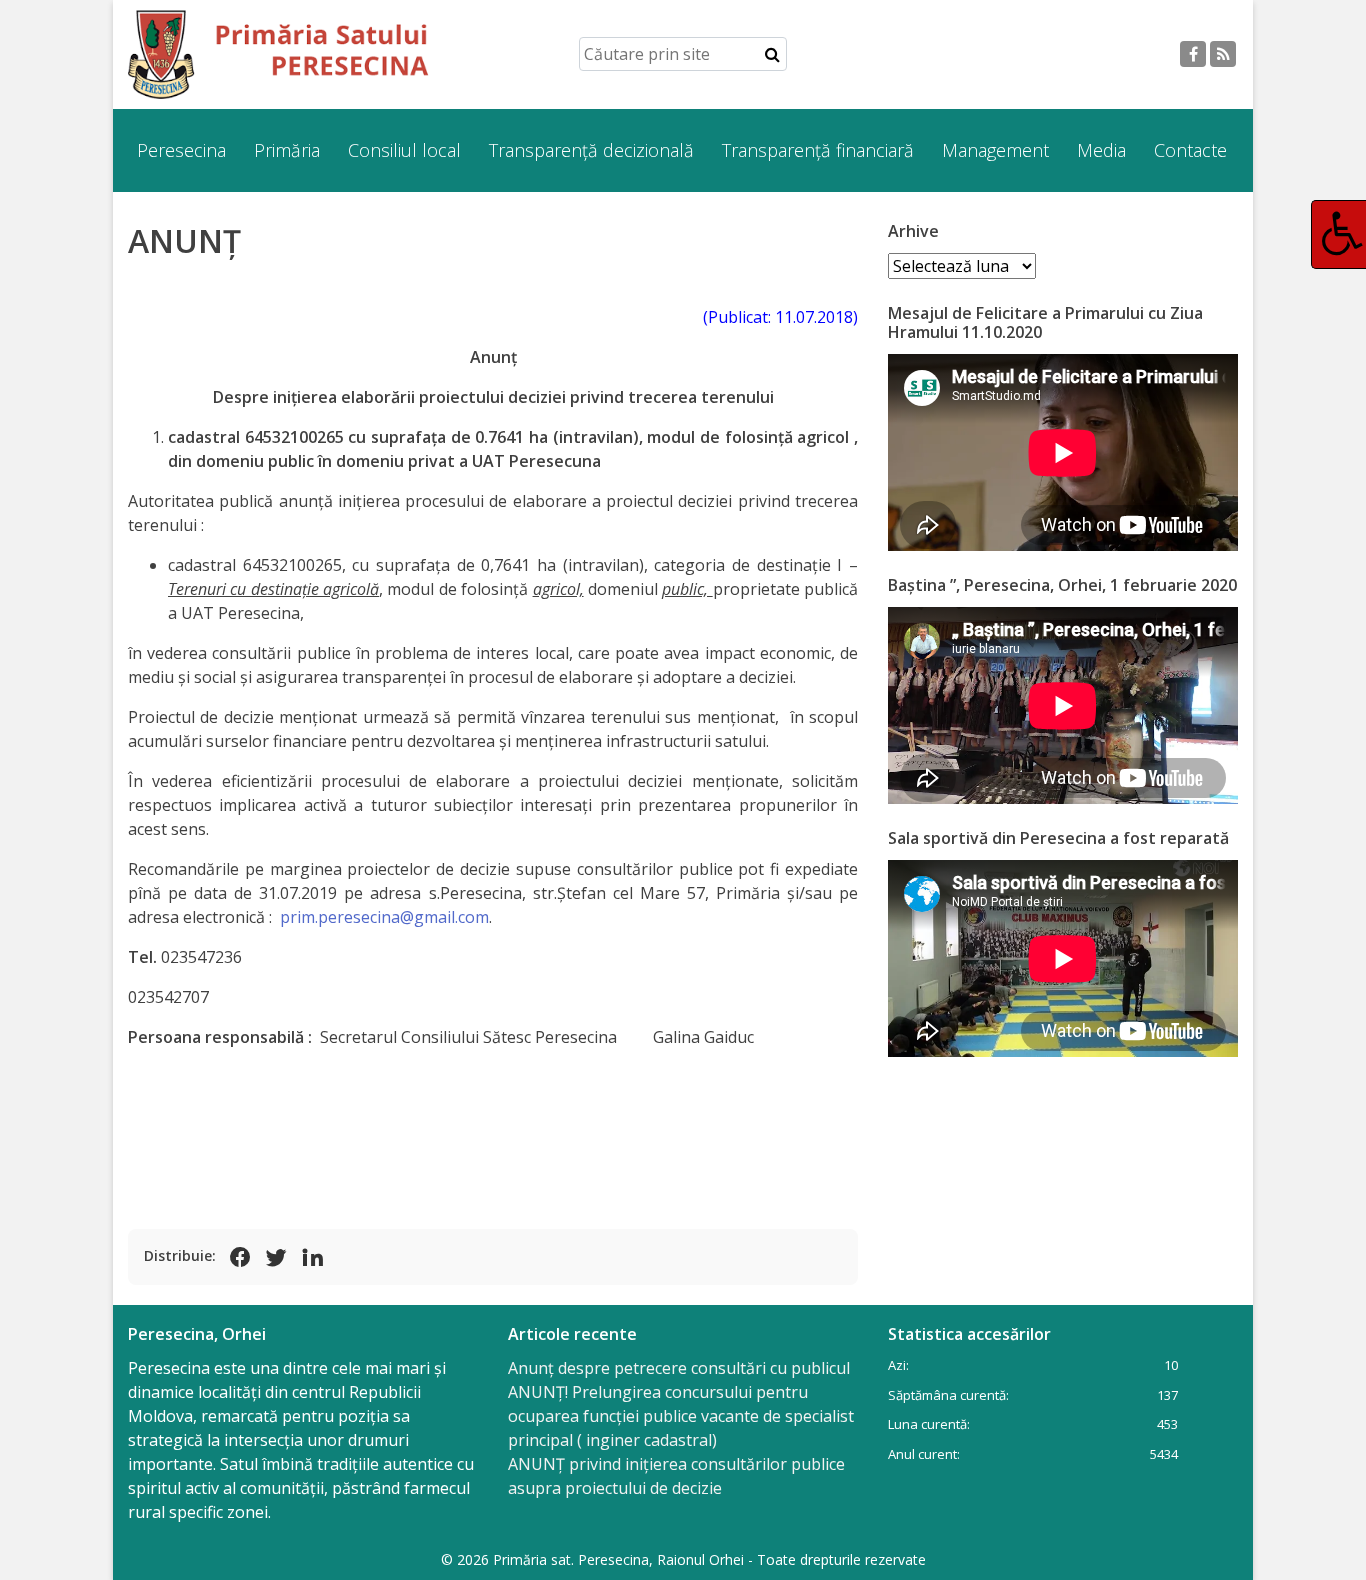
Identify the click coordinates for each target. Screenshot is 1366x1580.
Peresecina (181, 150)
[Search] (772, 54)
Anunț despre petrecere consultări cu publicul (679, 1368)
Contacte (1190, 150)
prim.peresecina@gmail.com (384, 917)
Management (995, 150)
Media (1101, 150)
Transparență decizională (591, 150)
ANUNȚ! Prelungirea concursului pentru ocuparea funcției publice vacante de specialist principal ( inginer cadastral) (681, 1416)
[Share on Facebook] (240, 1257)
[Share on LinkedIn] (312, 1257)
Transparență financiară (818, 150)
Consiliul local (404, 150)
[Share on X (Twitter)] (276, 1257)
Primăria (287, 150)
